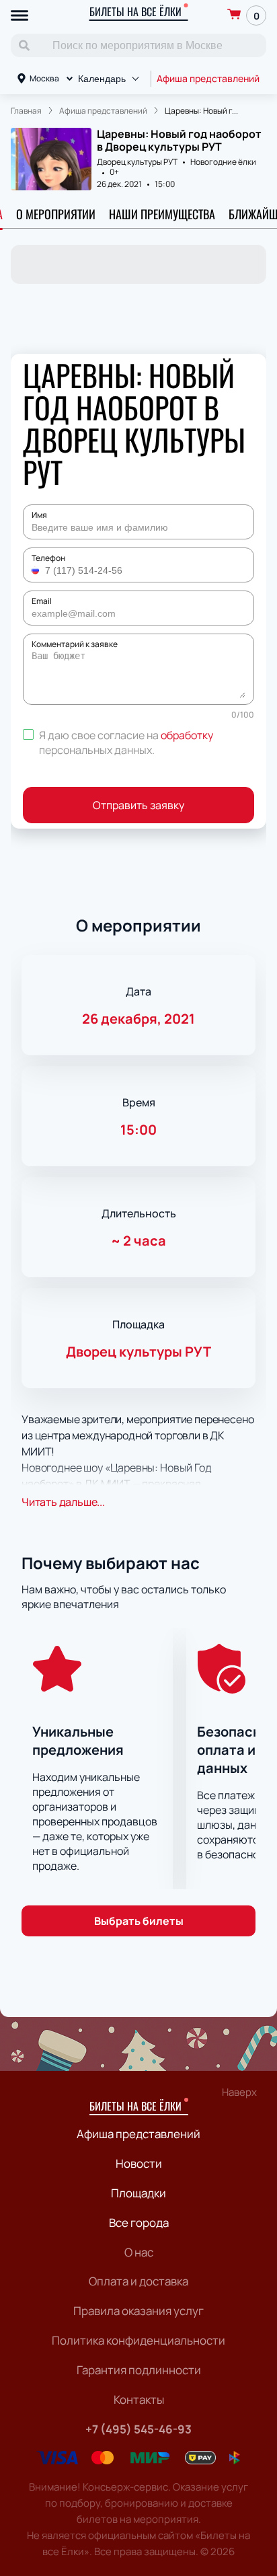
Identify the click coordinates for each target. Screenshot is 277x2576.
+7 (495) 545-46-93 (138, 2429)
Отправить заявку (138, 805)
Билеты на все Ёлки (135, 11)
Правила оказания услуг (138, 2311)
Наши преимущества (162, 214)
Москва (44, 78)
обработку (187, 735)
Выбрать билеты (139, 1921)
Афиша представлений (208, 78)
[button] (37, 570)
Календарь (102, 79)
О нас (139, 2252)
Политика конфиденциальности (138, 2340)
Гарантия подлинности (139, 2370)
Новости (139, 2163)
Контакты (139, 2399)
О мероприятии (56, 214)
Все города (139, 2223)
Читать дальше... (63, 1502)
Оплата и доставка (138, 2281)
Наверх (239, 2092)
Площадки (138, 2193)
